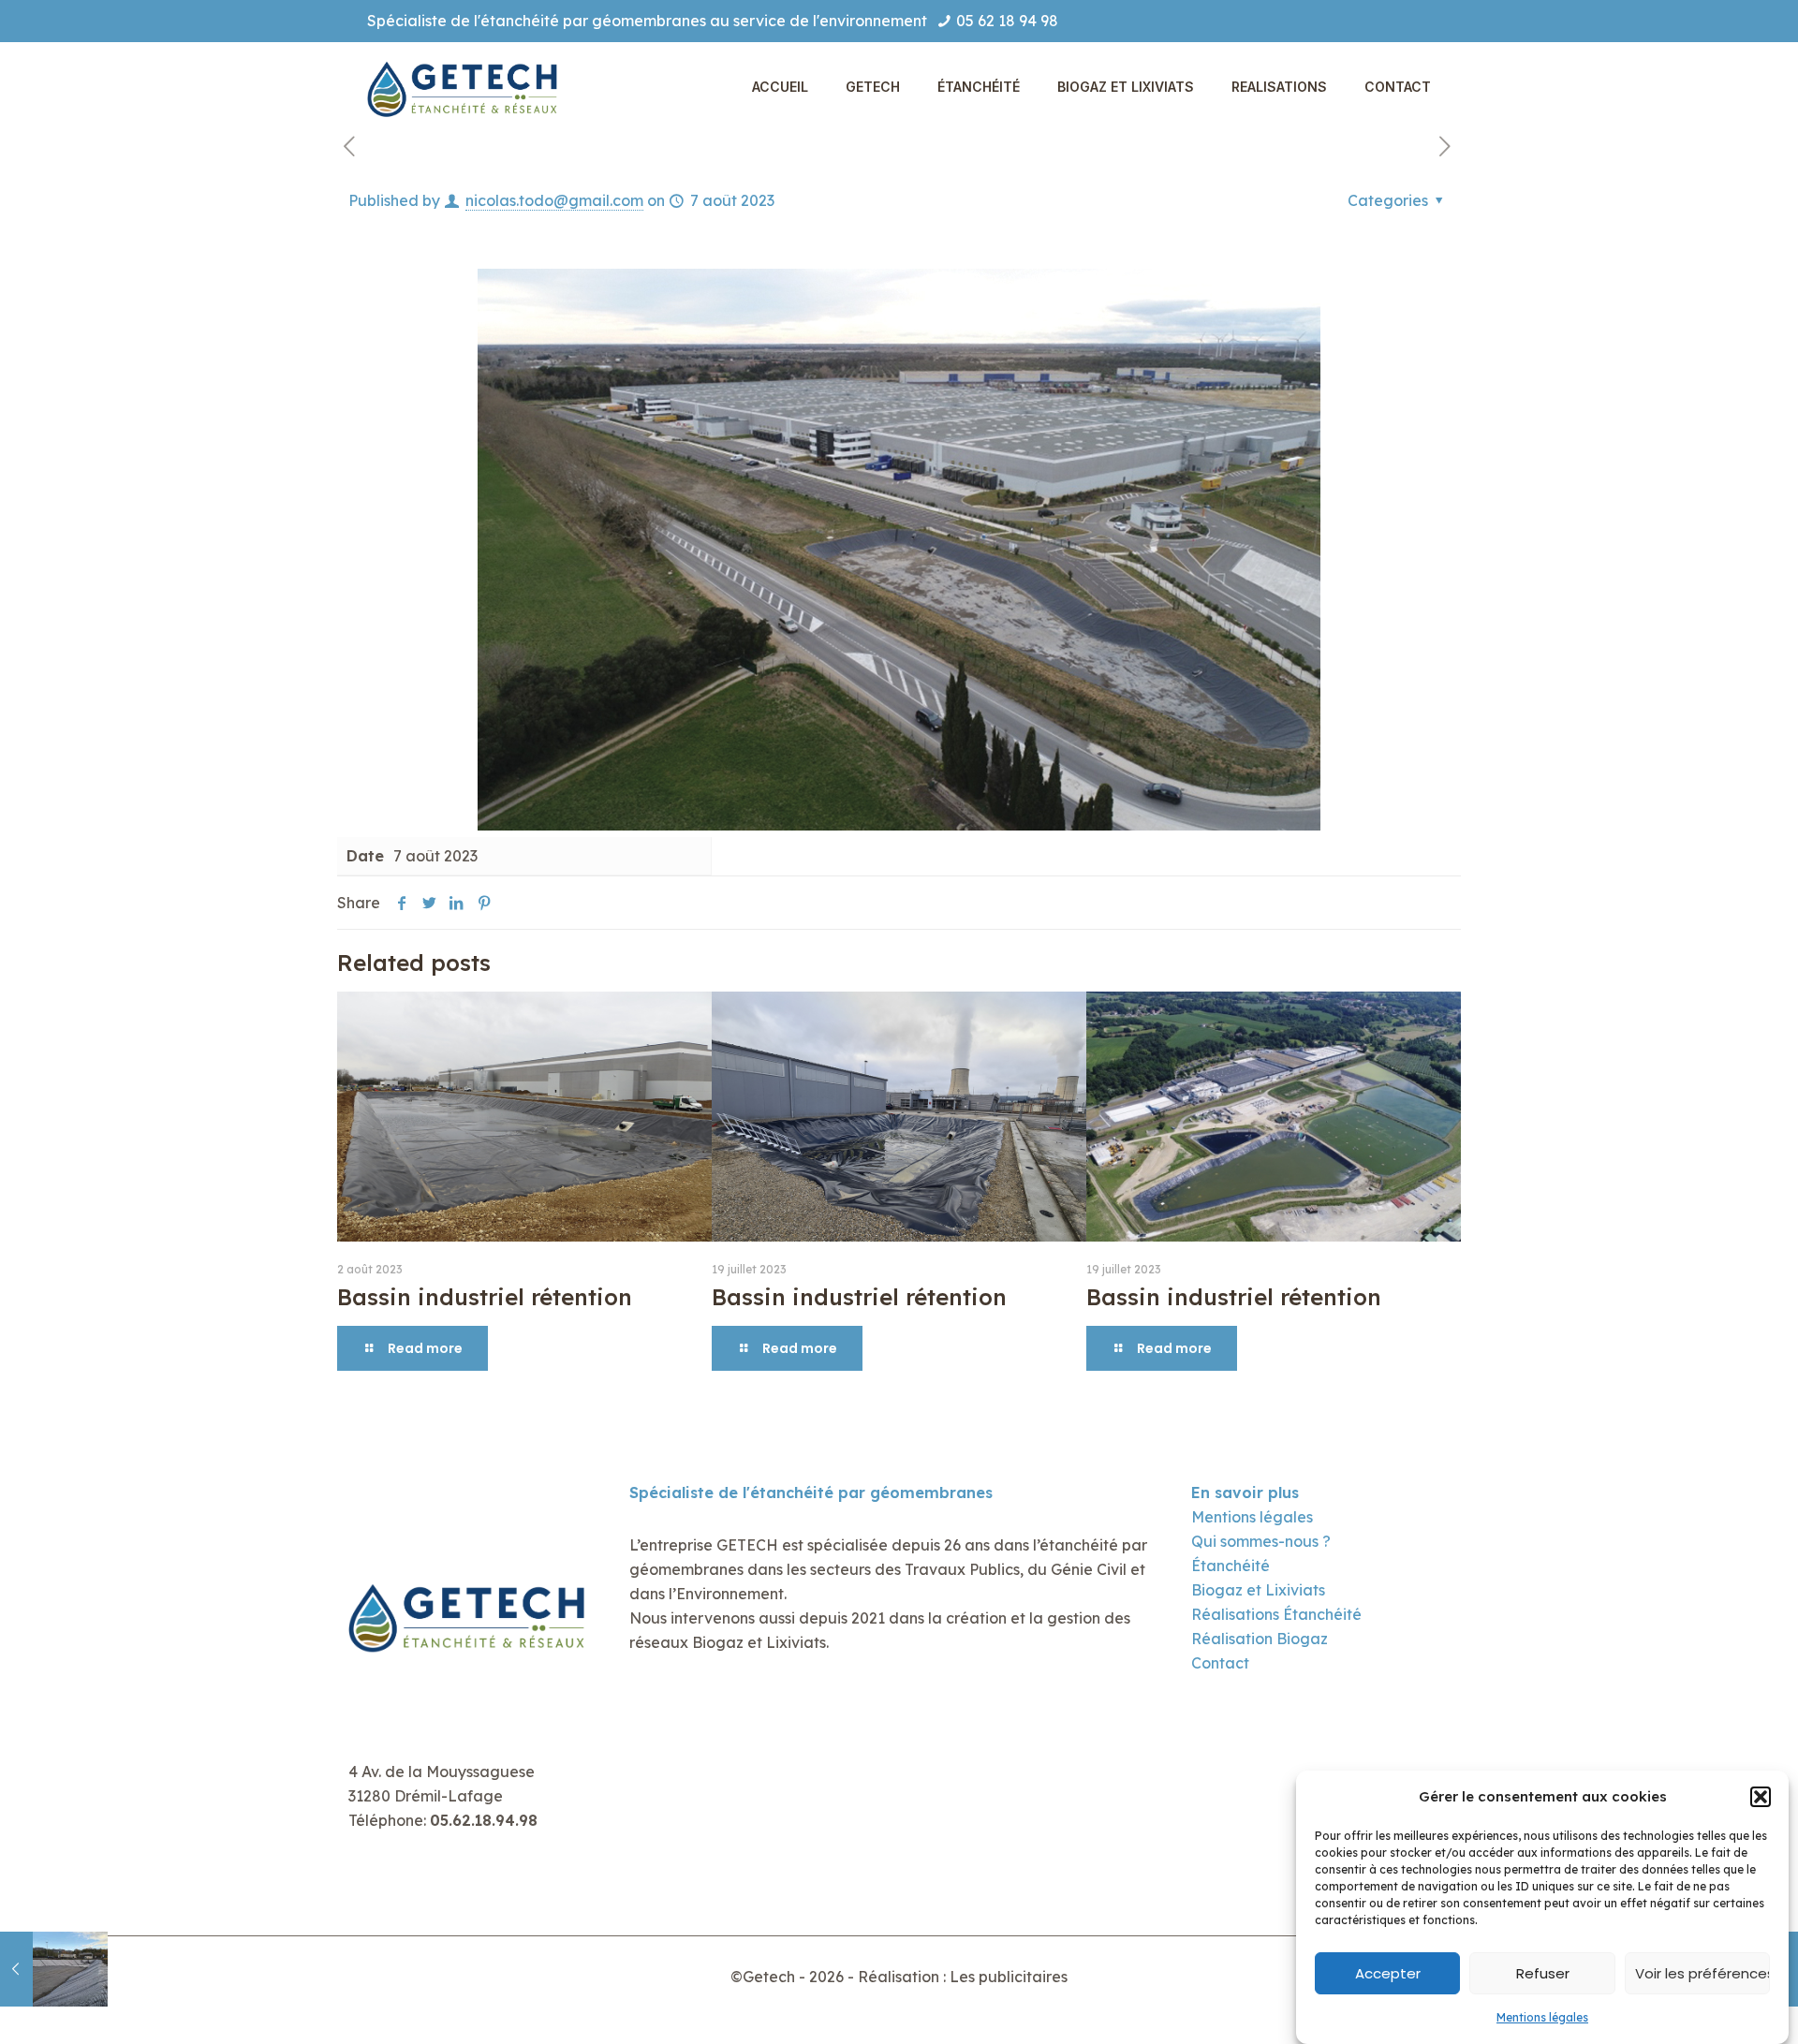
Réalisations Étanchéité (1276, 1614)
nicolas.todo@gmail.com (554, 200)
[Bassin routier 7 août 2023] (54, 1969)
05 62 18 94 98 (1007, 21)
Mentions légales (1542, 2017)
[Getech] (466, 87)
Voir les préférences (1702, 1973)
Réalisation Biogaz (1260, 1639)
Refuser (1543, 1973)
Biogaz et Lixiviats (1258, 1590)
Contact (1220, 1663)
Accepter (1388, 1973)
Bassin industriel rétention (485, 1297)
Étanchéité (1231, 1566)
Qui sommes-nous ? (1261, 1541)
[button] (1761, 1797)
